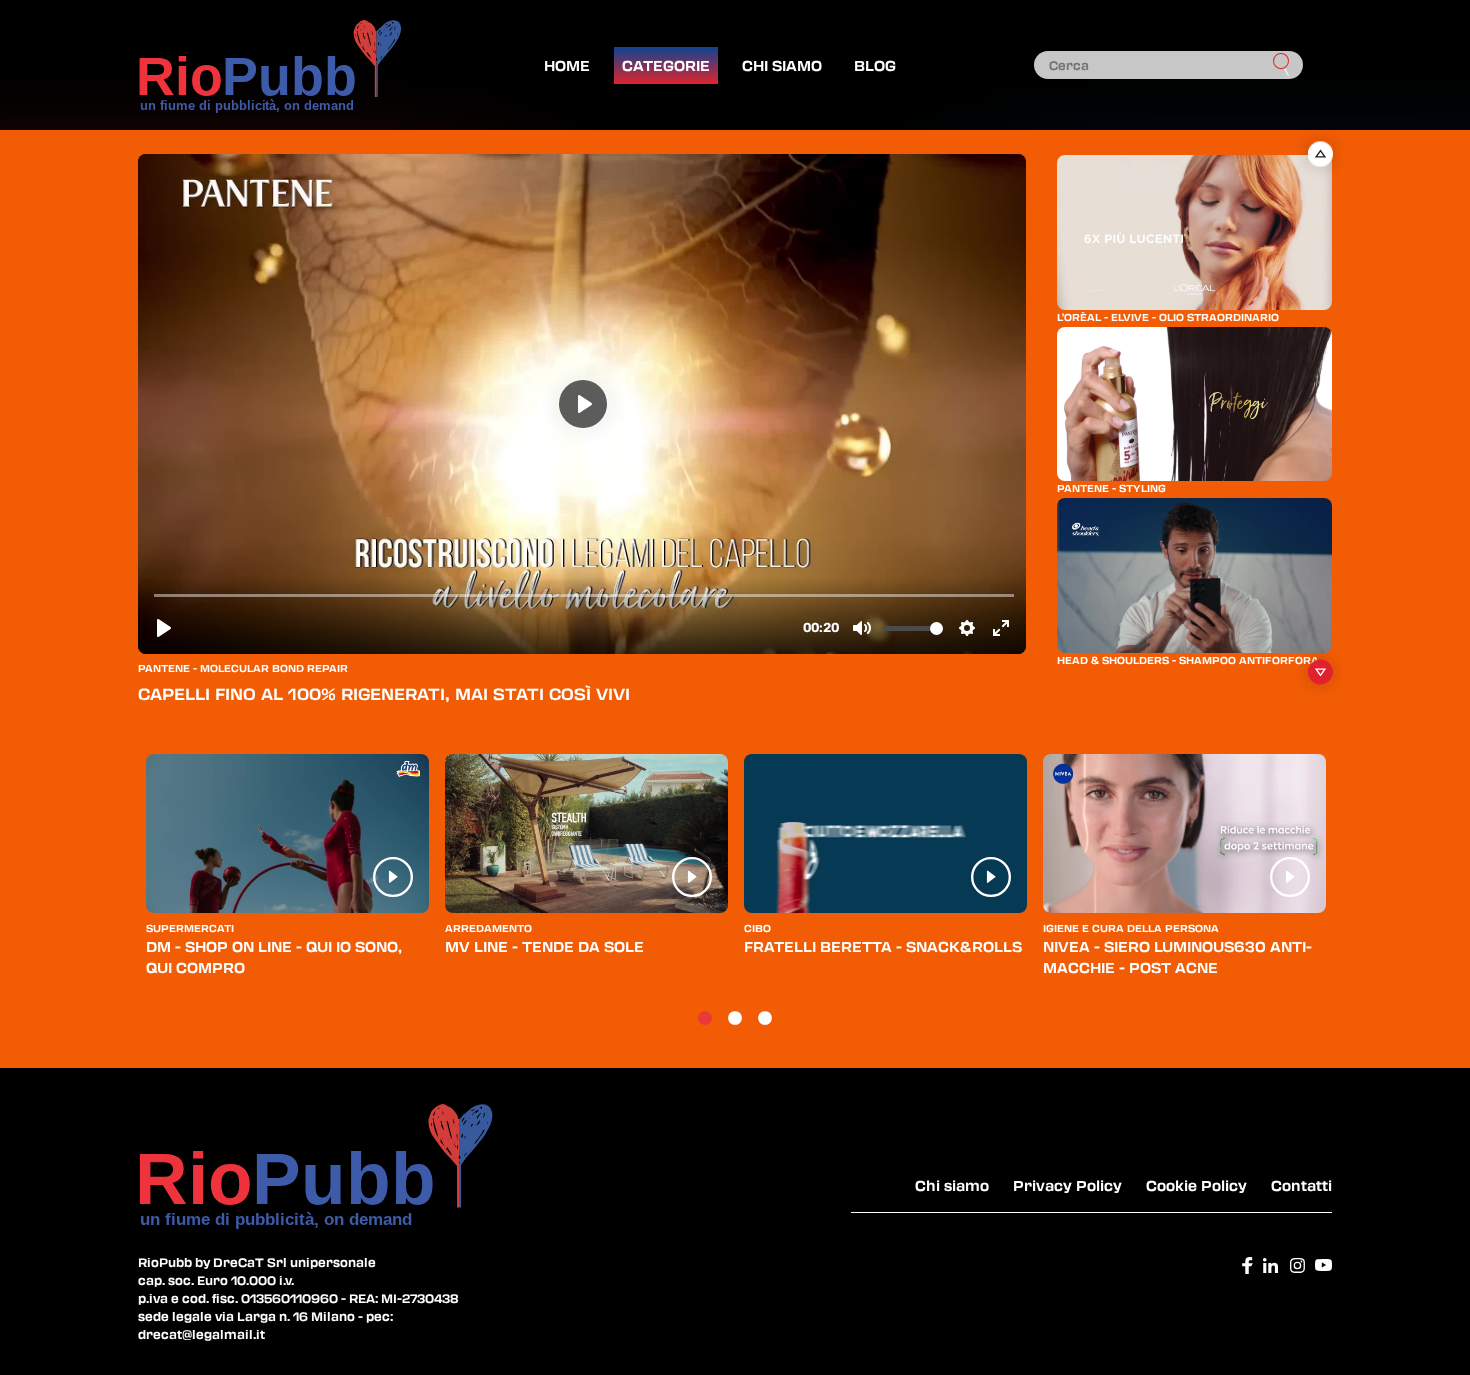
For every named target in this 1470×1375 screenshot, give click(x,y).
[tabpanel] (287, 874)
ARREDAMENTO (488, 928)
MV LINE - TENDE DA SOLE (544, 946)
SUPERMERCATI (190, 928)
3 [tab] (765, 1019)
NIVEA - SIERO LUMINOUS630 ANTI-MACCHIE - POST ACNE (1177, 956)
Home (567, 65)
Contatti (1301, 1185)
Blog (875, 65)
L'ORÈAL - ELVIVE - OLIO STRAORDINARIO (1168, 317)
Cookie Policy (1196, 1185)
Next (1319, 672)
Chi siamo (782, 65)
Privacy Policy (1067, 1185)
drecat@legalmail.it (201, 1334)
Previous (1319, 153)
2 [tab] (735, 1019)
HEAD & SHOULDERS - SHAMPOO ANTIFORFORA (1188, 660)
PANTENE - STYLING (1111, 488)
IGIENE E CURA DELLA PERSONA (1131, 928)
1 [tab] (705, 1019)
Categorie (666, 65)
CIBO (757, 928)
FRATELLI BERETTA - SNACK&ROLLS (883, 946)
